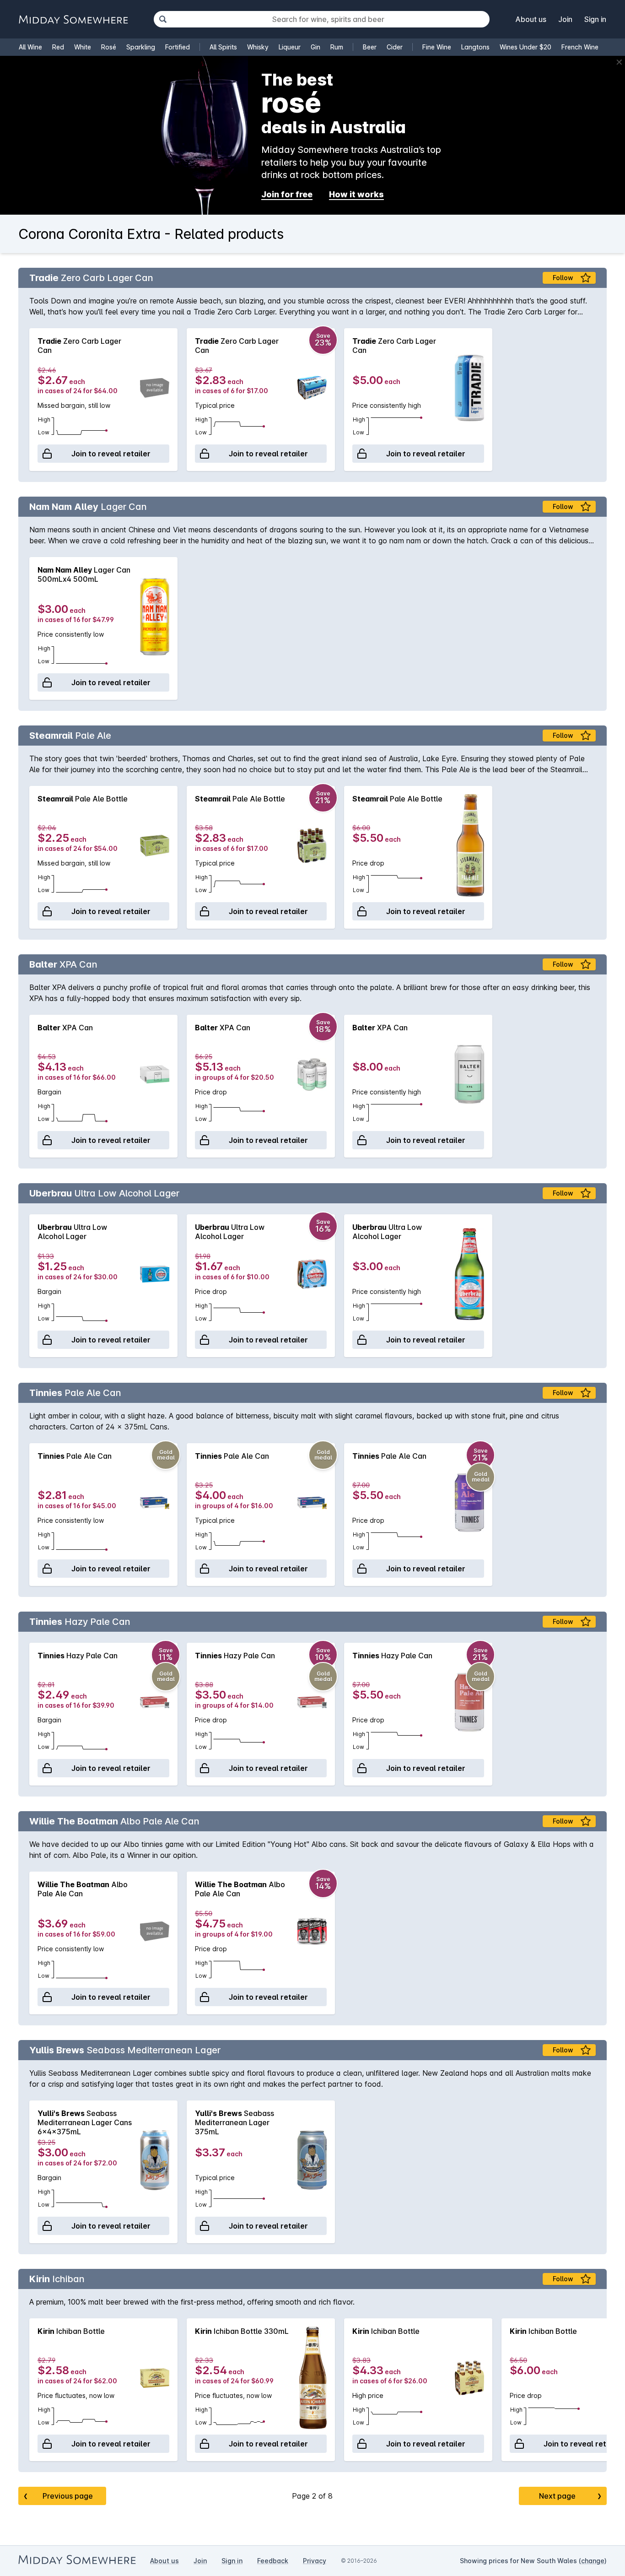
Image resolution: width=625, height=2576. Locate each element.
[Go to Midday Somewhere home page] (73, 19)
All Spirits (223, 47)
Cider (395, 47)
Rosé (109, 47)
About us (531, 19)
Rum (337, 47)
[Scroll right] (595, 400)
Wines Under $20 (525, 47)
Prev (58, 2496)
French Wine (580, 47)
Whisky (258, 47)
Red (58, 47)
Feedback (273, 2561)
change (593, 2561)
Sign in (595, 19)
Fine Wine (437, 47)
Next (570, 2496)
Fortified (178, 47)
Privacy (315, 2561)
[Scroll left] (30, 400)
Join (565, 19)
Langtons (475, 47)
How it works (356, 194)
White (83, 47)
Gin (315, 47)
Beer (370, 47)
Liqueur (290, 47)
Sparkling (141, 47)
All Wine (30, 47)
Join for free (287, 194)
